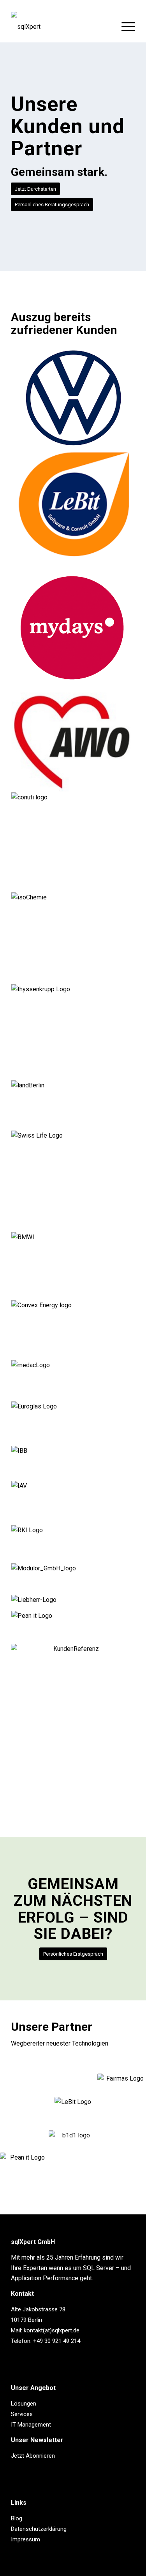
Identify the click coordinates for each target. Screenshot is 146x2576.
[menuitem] (106, 27)
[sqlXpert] (61, 27)
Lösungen (24, 2404)
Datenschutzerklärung (39, 2529)
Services (22, 2414)
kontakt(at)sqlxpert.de (52, 2330)
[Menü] (124, 27)
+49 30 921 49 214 (57, 2341)
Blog (17, 2518)
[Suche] (106, 27)
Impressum (26, 2539)
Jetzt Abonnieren (33, 2456)
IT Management (31, 2425)
